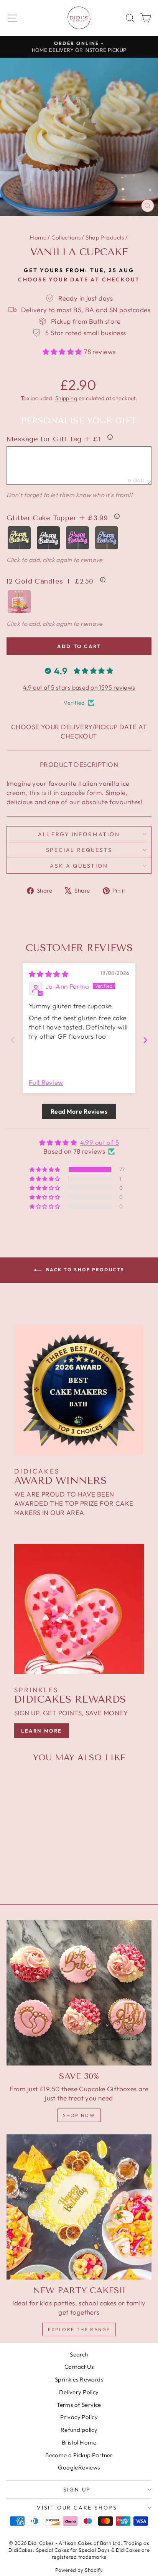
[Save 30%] (79, 1993)
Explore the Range (79, 2329)
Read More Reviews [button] (79, 1111)
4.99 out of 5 (100, 1142)
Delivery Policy (79, 2392)
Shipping (66, 398)
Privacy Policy (79, 2417)
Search (79, 2354)
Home (38, 237)
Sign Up (77, 2490)
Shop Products (105, 237)
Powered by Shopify (79, 2570)
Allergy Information (79, 834)
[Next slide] (145, 1040)
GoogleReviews (79, 2467)
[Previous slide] (13, 1040)
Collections (66, 237)
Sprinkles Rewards (79, 2379)
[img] (49, 974)
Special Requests (79, 850)
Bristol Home (79, 2442)
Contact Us (79, 2367)
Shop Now (79, 2115)
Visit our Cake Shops (77, 2508)
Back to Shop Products (85, 1270)
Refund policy (79, 2430)
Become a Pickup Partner (79, 2455)
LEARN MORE (42, 1731)
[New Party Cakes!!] (79, 2207)
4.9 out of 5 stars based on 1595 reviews (79, 687)
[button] (63, 352)
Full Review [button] (46, 1082)
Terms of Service (79, 2405)
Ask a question (79, 866)
